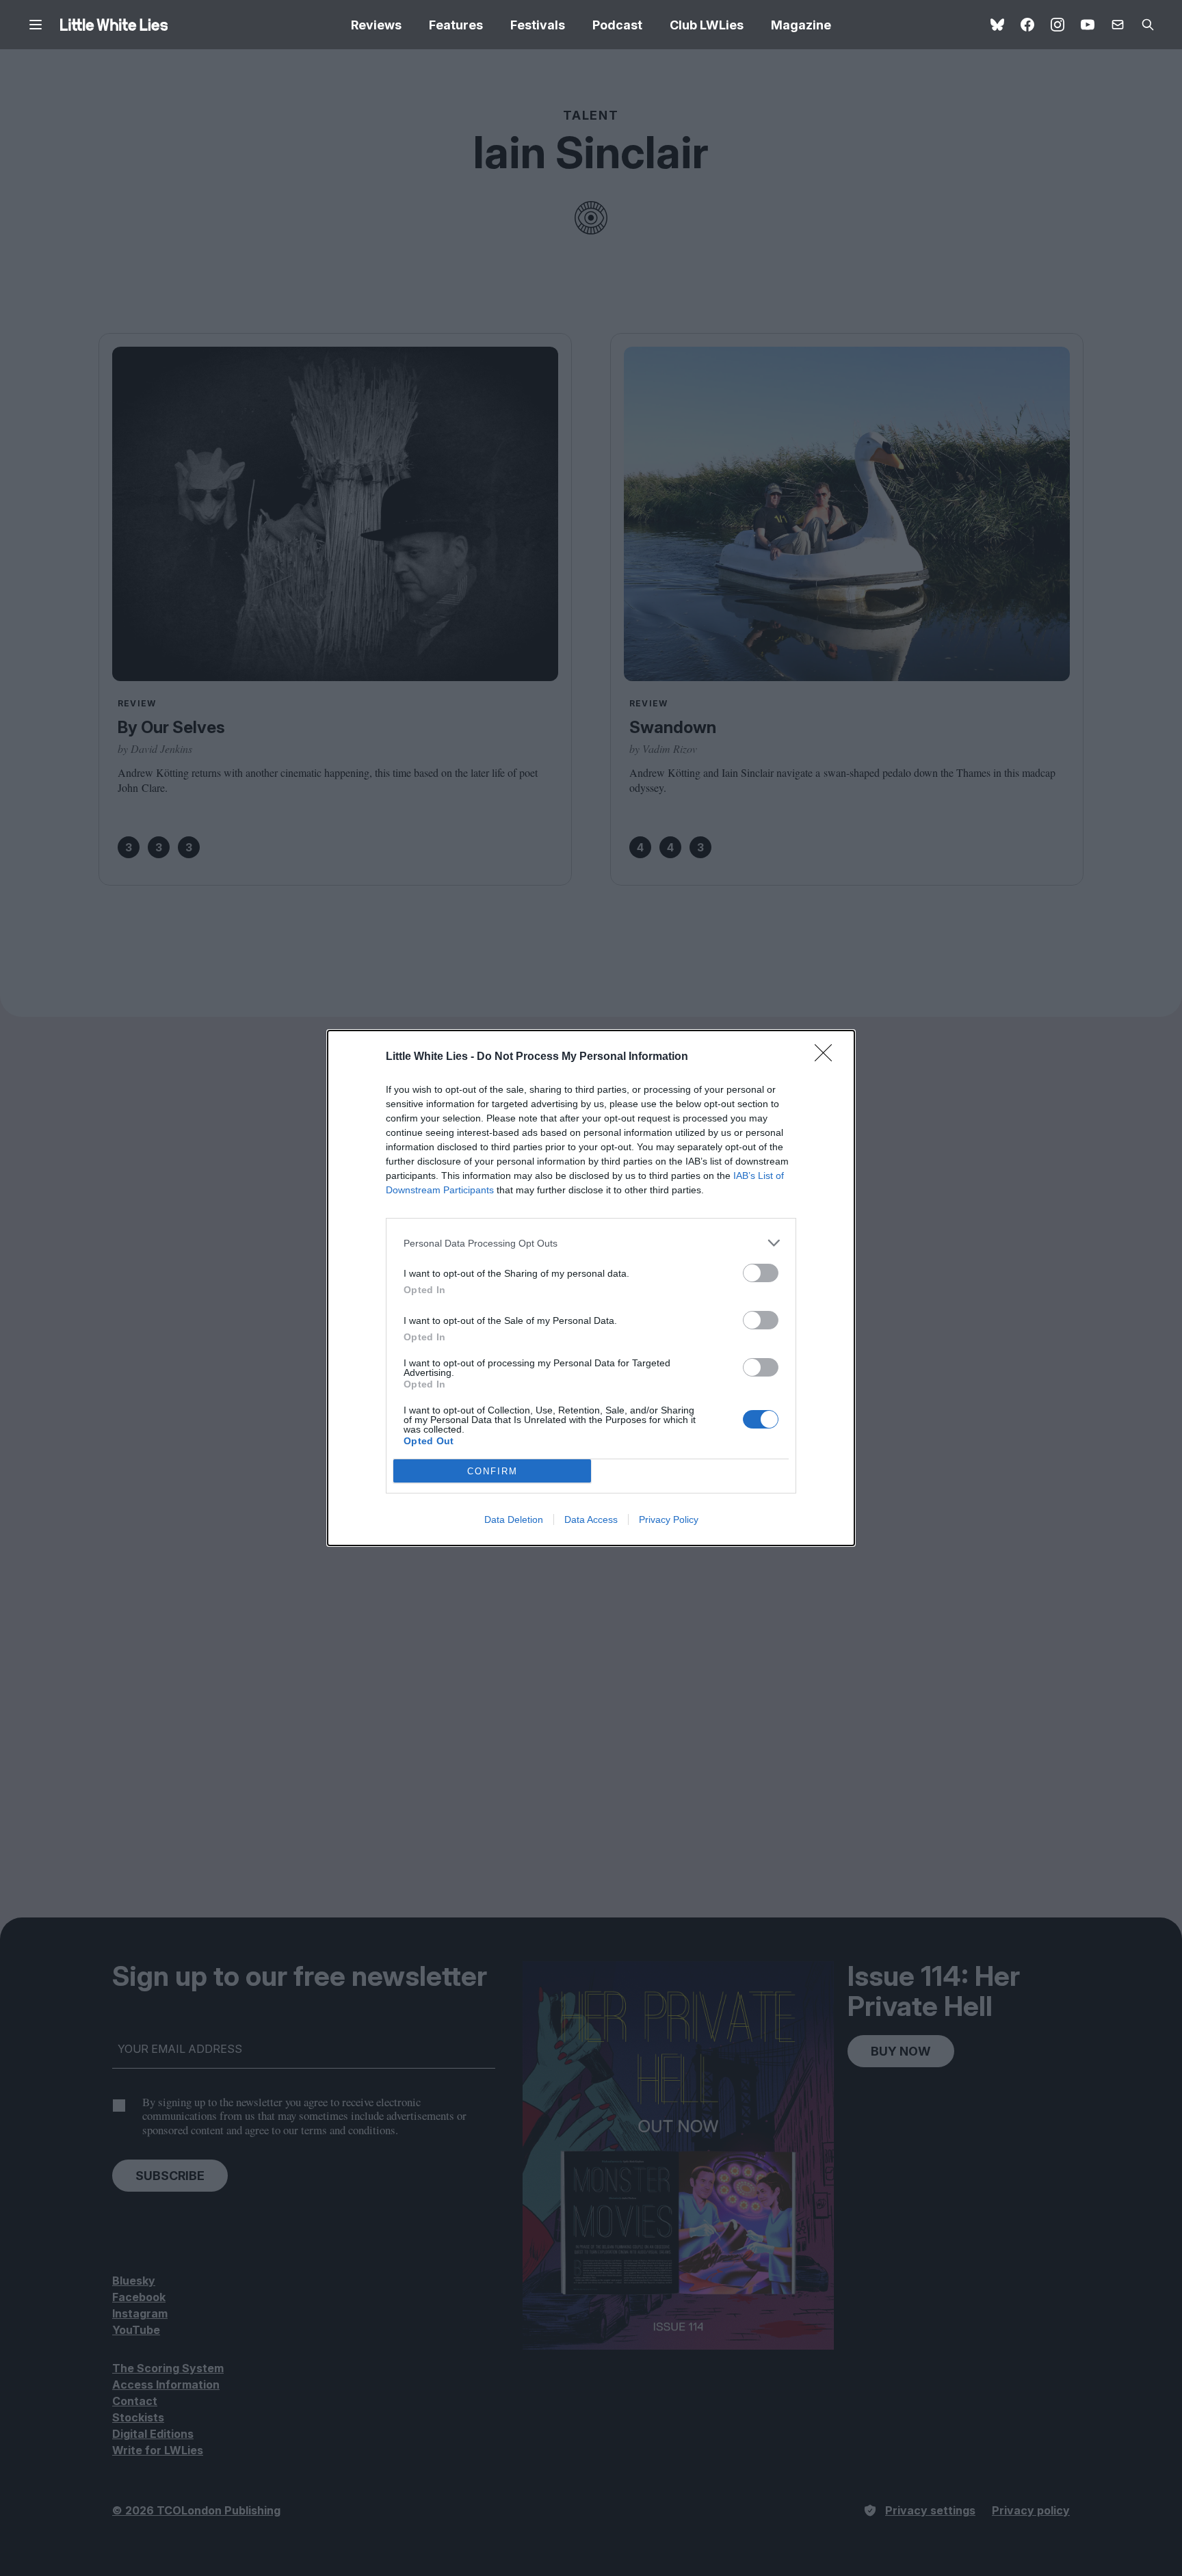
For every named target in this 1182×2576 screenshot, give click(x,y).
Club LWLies (707, 25)
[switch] (761, 1273)
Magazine (801, 25)
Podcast (617, 25)
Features (456, 25)
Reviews (376, 25)
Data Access (591, 1519)
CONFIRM (492, 1471)
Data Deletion (514, 1519)
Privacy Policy (669, 1519)
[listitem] (591, 1243)
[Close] (828, 1057)
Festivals (538, 25)
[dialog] (591, 1288)
